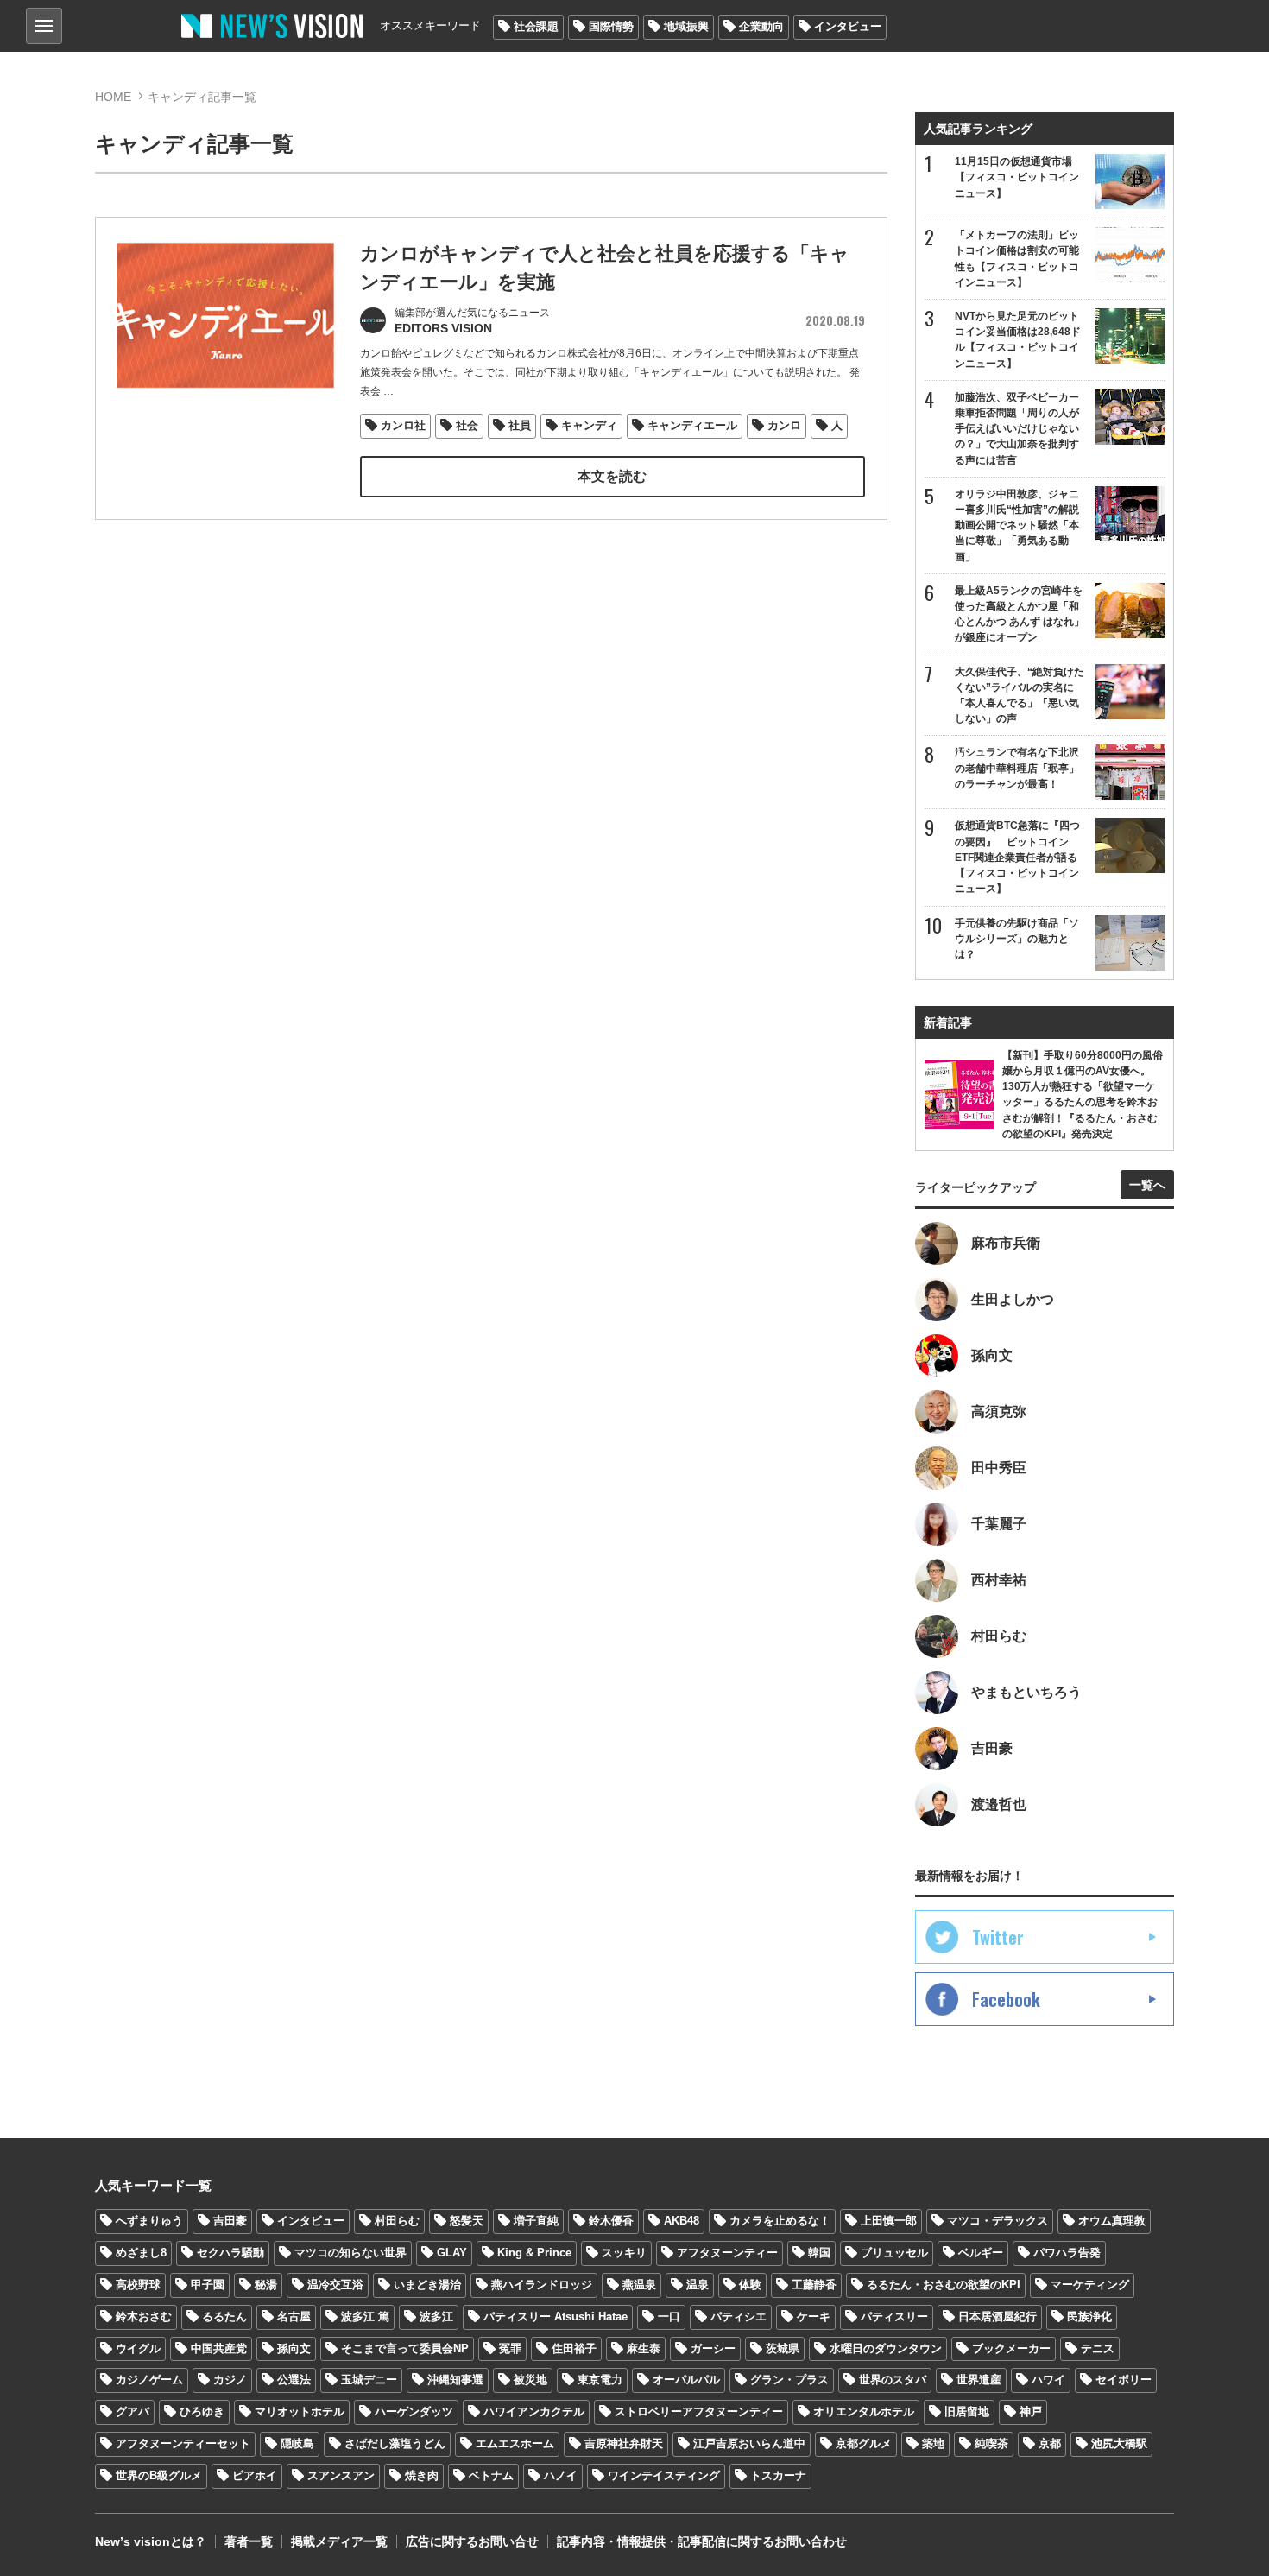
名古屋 (294, 2317)
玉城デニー (369, 2380)
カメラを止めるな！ (780, 2221)
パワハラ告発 (1067, 2253)
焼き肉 (422, 2475)
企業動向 (761, 26)
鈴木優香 (611, 2221)
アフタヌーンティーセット (183, 2443)
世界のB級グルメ (159, 2475)
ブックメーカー (1011, 2348)
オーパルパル (686, 2380)
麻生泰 (644, 2348)
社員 (520, 425)
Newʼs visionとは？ (151, 2541)
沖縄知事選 (455, 2380)
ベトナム (491, 2475)
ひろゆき (202, 2411)
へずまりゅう (149, 2221)
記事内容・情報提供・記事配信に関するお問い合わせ (702, 2541)
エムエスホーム (515, 2443)
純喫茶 (991, 2443)
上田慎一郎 (889, 2221)
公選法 (294, 2380)
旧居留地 (967, 2411)
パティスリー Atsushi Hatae (556, 2317)
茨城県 (783, 2348)
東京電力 (600, 2380)
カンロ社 (403, 425)
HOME (113, 97)
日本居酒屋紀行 (998, 2317)
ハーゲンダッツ (414, 2411)
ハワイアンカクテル (534, 2411)
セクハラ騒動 (230, 2253)
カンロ (784, 425)
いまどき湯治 (427, 2285)
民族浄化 (1089, 2317)
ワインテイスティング (664, 2475)
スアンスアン (341, 2475)
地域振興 (686, 26)
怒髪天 (467, 2221)
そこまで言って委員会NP (405, 2348)
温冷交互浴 (335, 2285)
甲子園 (208, 2285)
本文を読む (612, 476)
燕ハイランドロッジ (542, 2285)
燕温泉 (639, 2285)
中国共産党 (219, 2348)
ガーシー (713, 2348)
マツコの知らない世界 (350, 2253)
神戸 (1031, 2411)
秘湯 (266, 2285)
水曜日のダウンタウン (886, 2348)
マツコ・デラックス (998, 2221)
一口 (669, 2317)
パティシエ (739, 2317)
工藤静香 (814, 2285)
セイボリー (1124, 2380)
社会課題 (536, 26)
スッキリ (624, 2253)
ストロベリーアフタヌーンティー (699, 2411)
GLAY (452, 2253)
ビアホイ (255, 2475)
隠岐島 (297, 2443)
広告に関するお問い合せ (472, 2541)
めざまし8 (141, 2253)
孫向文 (294, 2348)
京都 (1050, 2443)
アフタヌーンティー (727, 2253)
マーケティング (1090, 2285)
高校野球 (138, 2285)
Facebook (1006, 1999)
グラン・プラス (789, 2380)
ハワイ (1048, 2380)
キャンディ (589, 425)
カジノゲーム (149, 2380)
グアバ (133, 2411)
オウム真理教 (1112, 2221)
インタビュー (848, 26)
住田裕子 (574, 2348)
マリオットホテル (300, 2411)
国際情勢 (611, 26)
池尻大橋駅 (1119, 2443)
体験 (750, 2285)
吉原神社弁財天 (624, 2443)
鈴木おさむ (144, 2317)
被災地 (530, 2380)
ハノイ (561, 2475)
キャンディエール (692, 425)
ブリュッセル (894, 2253)
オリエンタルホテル (864, 2411)
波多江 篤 (365, 2317)
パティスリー (894, 2317)
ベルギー (981, 2253)
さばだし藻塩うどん (395, 2443)
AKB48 (682, 2221)
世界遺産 (979, 2380)
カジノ (230, 2380)
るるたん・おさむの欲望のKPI (944, 2285)
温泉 (698, 2285)
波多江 (436, 2317)
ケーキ (814, 2317)
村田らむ (397, 2221)
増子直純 (536, 2221)
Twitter (998, 1937)
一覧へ (1147, 1185)
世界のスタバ (893, 2380)
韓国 (819, 2253)
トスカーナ (778, 2475)
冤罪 (510, 2348)
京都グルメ (864, 2443)
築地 (933, 2443)
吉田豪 (230, 2221)
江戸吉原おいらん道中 (749, 2443)
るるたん (224, 2317)
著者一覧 (249, 2541)
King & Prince (534, 2253)
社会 (467, 425)
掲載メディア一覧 (339, 2541)
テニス (1098, 2348)
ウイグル (138, 2348)
